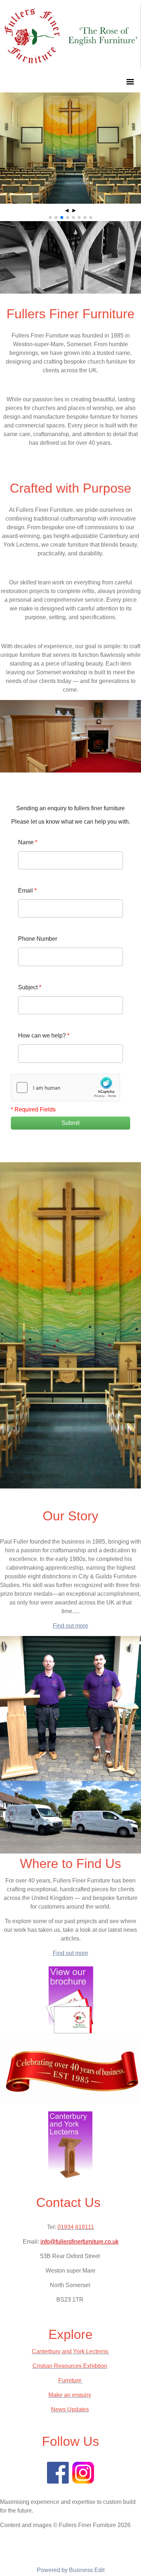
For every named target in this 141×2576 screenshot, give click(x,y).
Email (27, 891)
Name (28, 842)
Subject (30, 987)
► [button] (74, 210)
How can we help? (44, 1036)
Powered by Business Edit (71, 2570)
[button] (50, 218)
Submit (70, 1123)
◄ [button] (67, 210)
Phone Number (38, 939)
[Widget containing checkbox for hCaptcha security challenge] (65, 1088)
